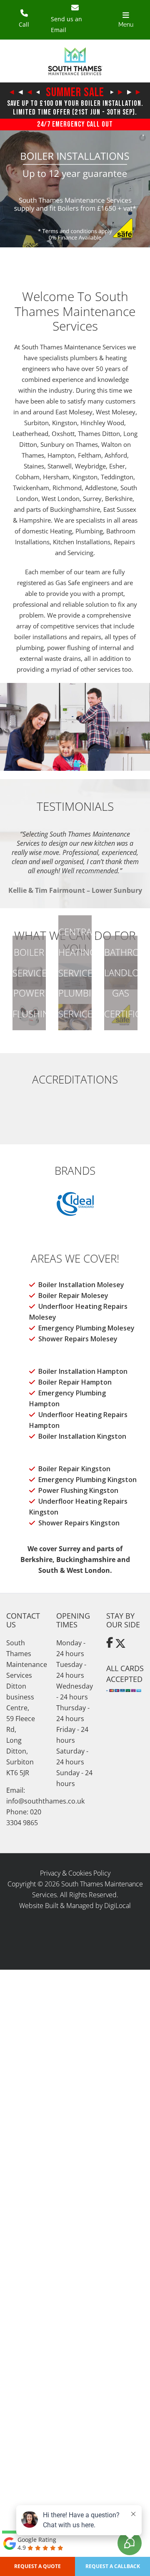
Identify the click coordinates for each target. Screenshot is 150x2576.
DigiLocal (117, 1906)
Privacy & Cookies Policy (75, 1873)
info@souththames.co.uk (45, 1801)
